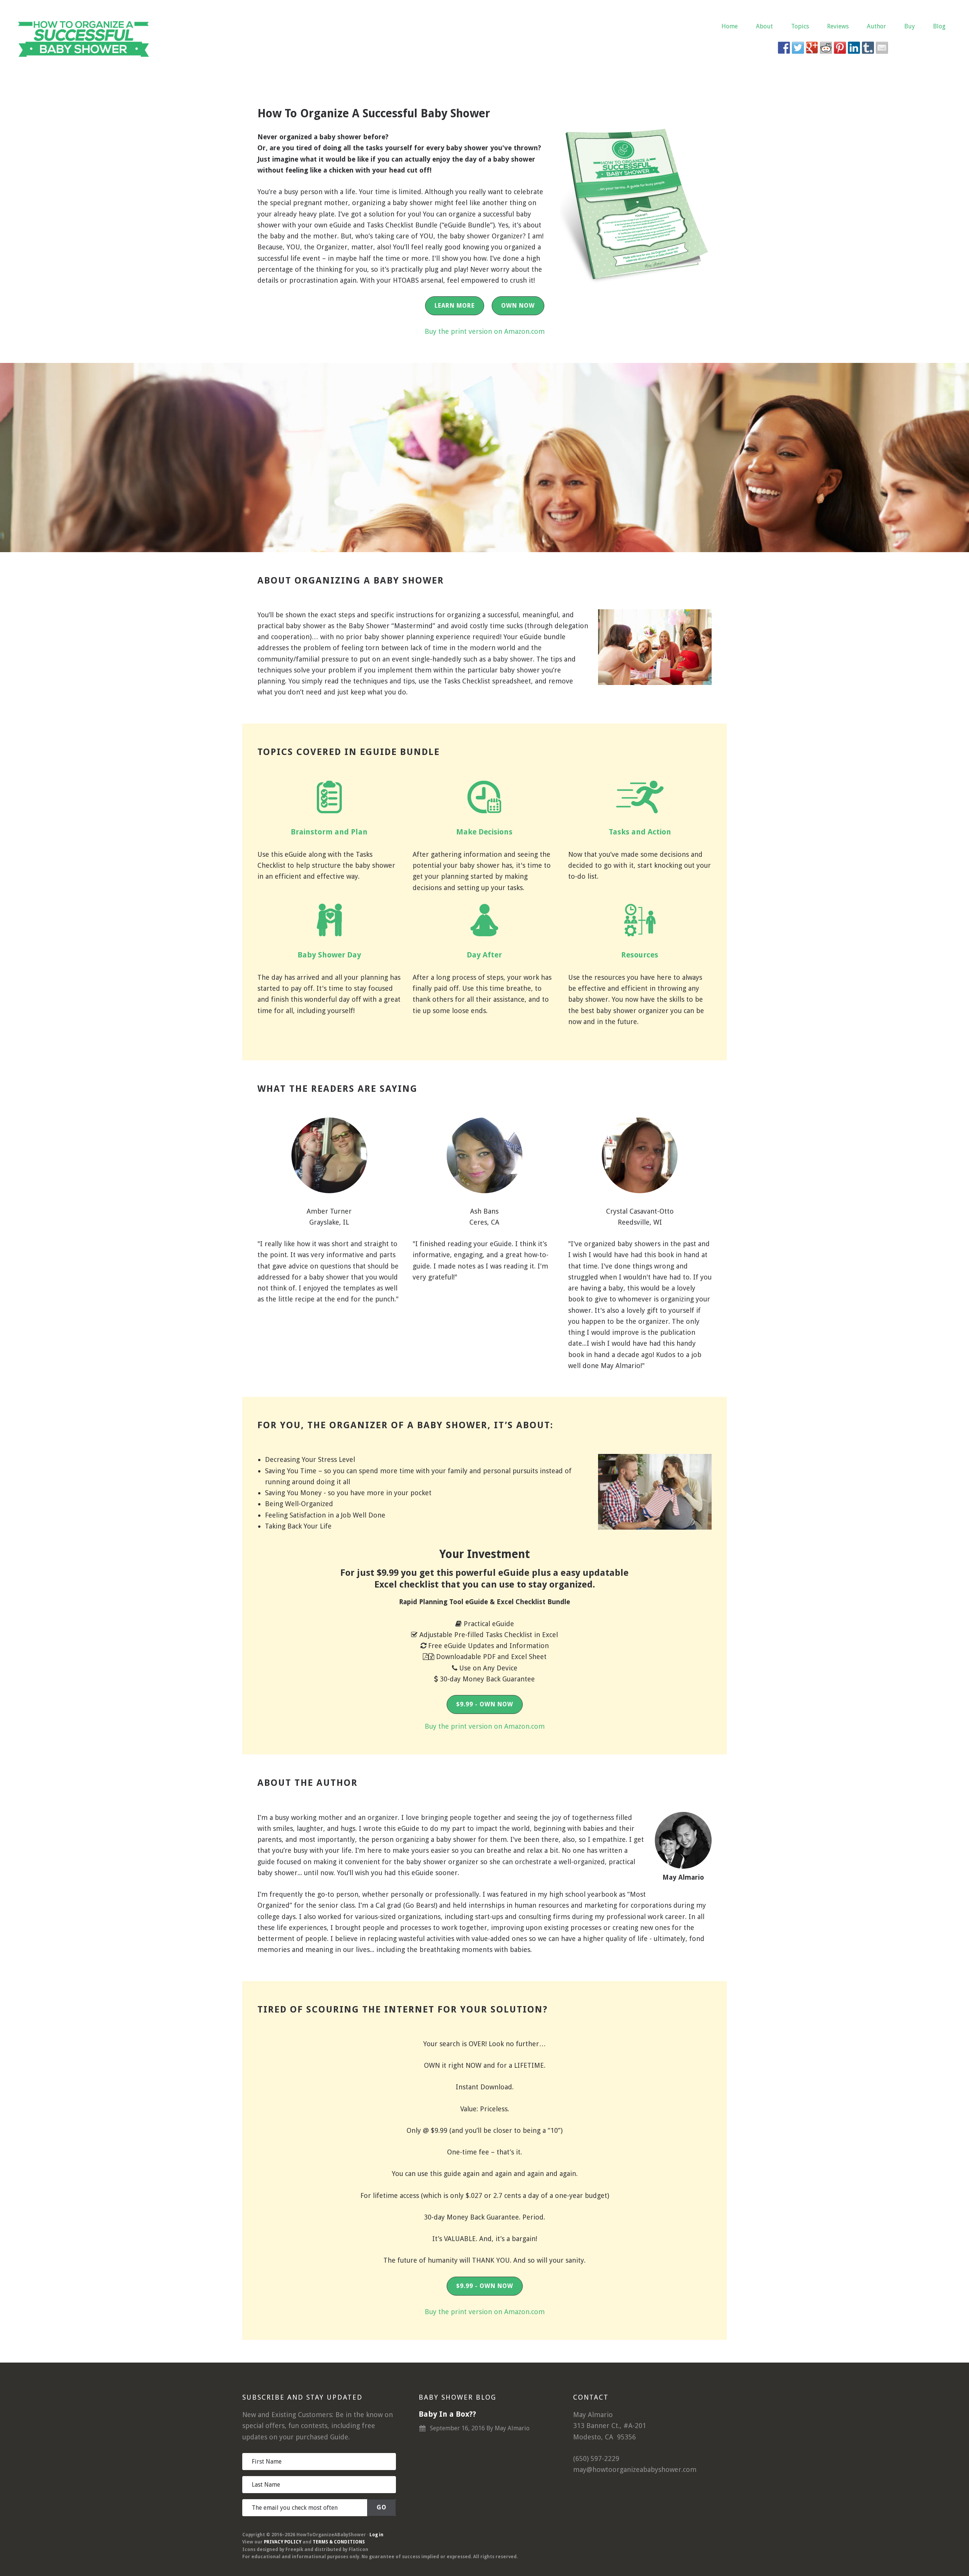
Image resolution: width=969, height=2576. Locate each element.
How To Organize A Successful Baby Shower (83, 38)
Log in (376, 2535)
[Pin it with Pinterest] (840, 48)
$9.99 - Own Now (485, 1704)
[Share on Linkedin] (854, 48)
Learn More (455, 306)
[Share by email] (882, 48)
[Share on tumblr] (868, 48)
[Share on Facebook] (784, 48)
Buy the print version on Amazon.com (485, 331)
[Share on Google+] (812, 48)
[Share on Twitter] (798, 48)
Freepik (294, 2550)
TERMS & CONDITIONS (339, 2542)
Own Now (518, 306)
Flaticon (358, 2550)
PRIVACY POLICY (283, 2542)
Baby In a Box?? (447, 2414)
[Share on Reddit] (826, 48)
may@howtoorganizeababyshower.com (635, 2469)
